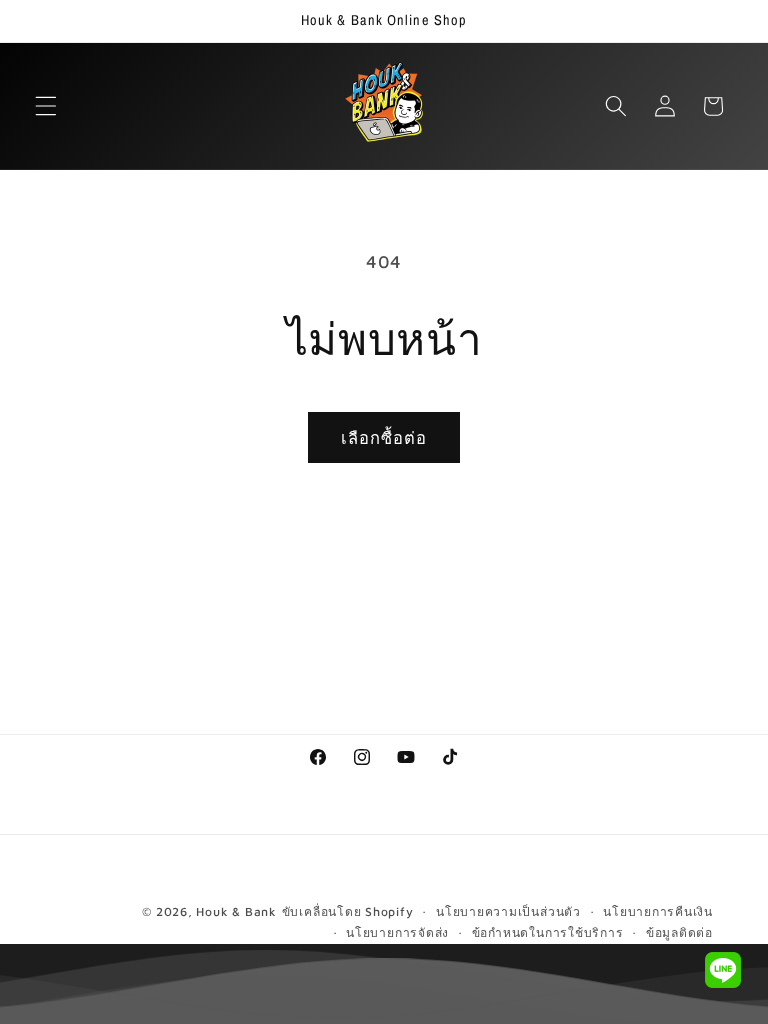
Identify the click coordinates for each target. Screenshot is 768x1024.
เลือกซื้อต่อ (384, 437)
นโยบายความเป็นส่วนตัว (508, 911)
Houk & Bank (236, 911)
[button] (46, 106)
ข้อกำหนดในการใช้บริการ (548, 932)
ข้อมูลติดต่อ (679, 932)
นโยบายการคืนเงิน (658, 911)
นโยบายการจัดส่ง (397, 932)
